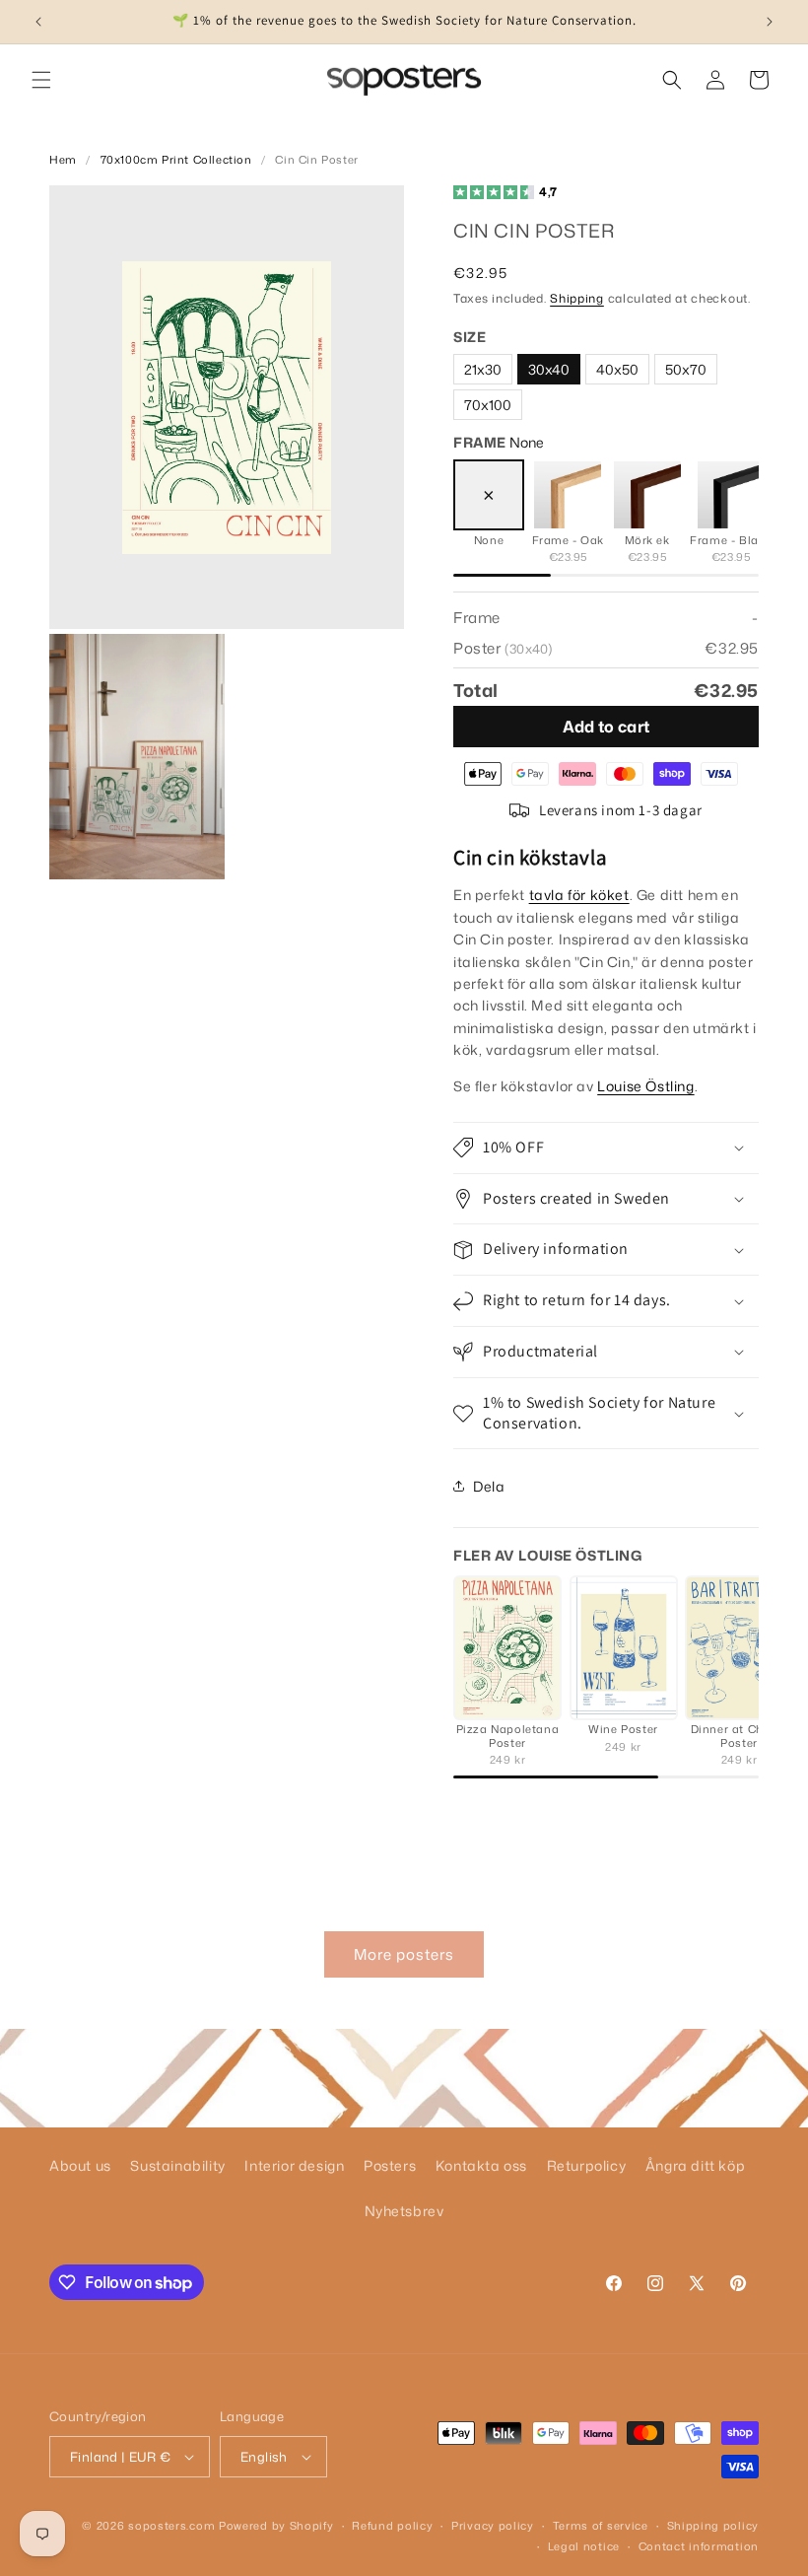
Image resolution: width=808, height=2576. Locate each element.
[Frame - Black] (731, 495)
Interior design (294, 2165)
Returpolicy (587, 2165)
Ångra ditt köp (695, 2165)
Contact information (699, 2546)
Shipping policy (713, 2526)
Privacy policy (493, 2526)
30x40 (549, 369)
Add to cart (606, 727)
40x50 (617, 369)
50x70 (686, 369)
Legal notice (584, 2546)
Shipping (577, 298)
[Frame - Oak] (568, 495)
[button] (41, 80)
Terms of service (601, 2526)
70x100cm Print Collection (176, 160)
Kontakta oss (481, 2165)
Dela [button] (489, 1486)
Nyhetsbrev (404, 2211)
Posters (390, 2165)
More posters (404, 1954)
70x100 (488, 405)
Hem (63, 160)
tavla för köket (579, 895)
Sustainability (177, 2165)
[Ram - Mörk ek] (647, 495)
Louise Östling (645, 1086)
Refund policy (392, 2526)
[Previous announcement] (38, 22)
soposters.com (171, 2526)
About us (80, 2165)
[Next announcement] (770, 22)
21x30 (483, 369)
